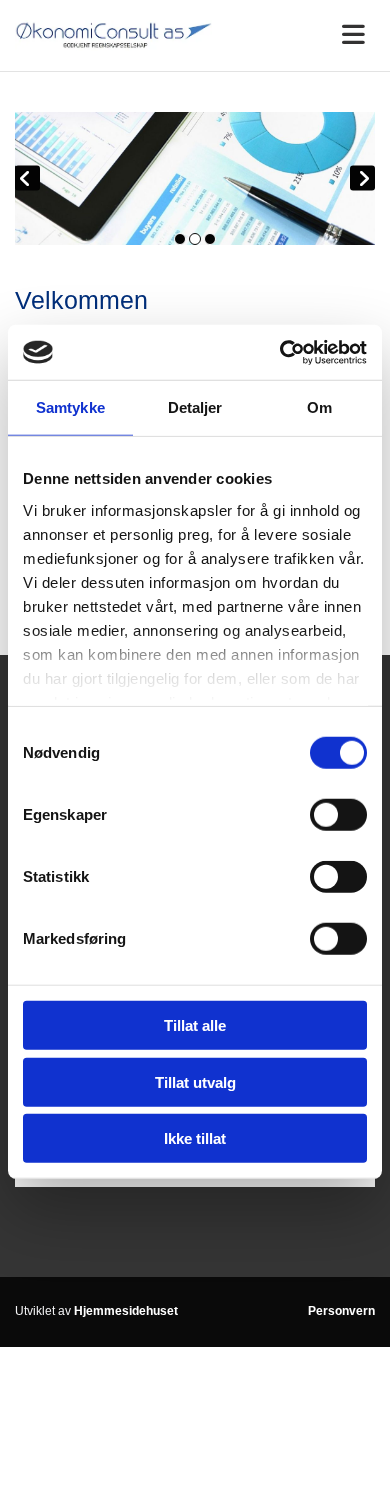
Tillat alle (195, 1025)
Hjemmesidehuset (126, 1311)
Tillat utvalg (195, 1081)
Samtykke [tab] (70, 407)
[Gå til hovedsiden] (113, 35)
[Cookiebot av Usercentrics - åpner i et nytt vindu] (280, 352)
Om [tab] (319, 407)
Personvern (341, 1311)
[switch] (338, 815)
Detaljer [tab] (195, 407)
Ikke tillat (195, 1138)
